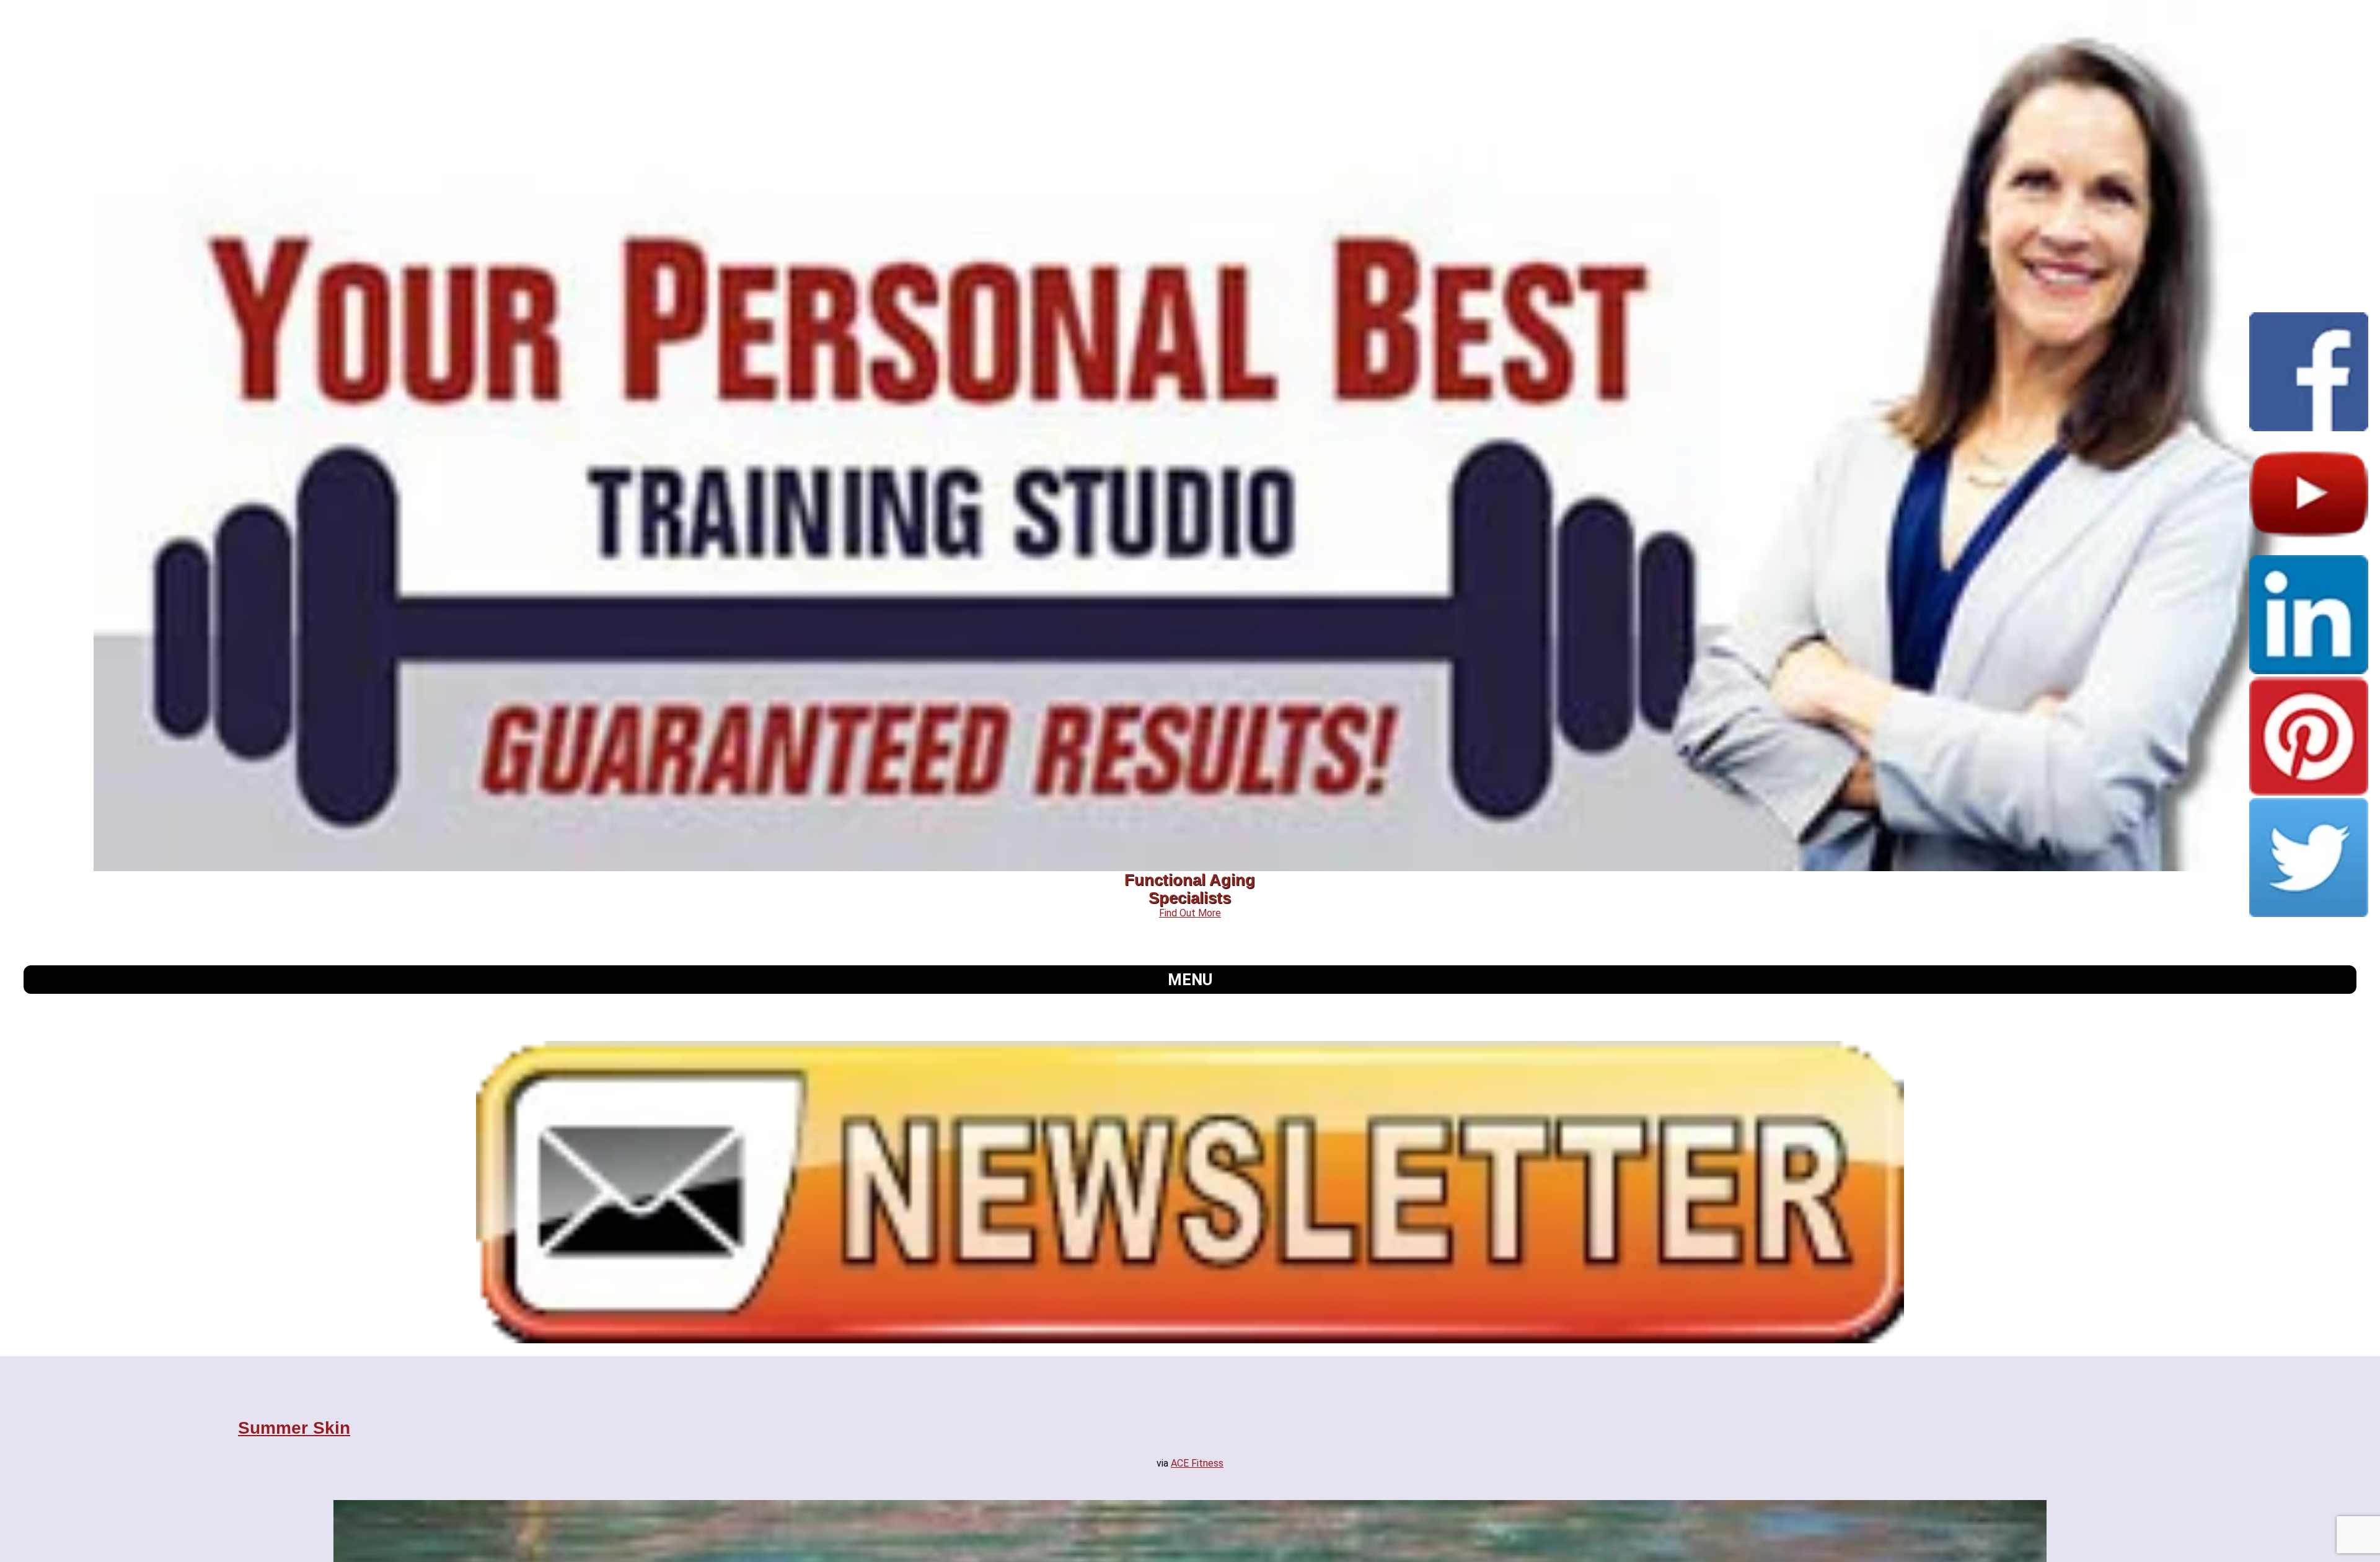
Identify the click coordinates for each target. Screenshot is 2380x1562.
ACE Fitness (1197, 1463)
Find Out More (1190, 913)
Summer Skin (294, 1428)
